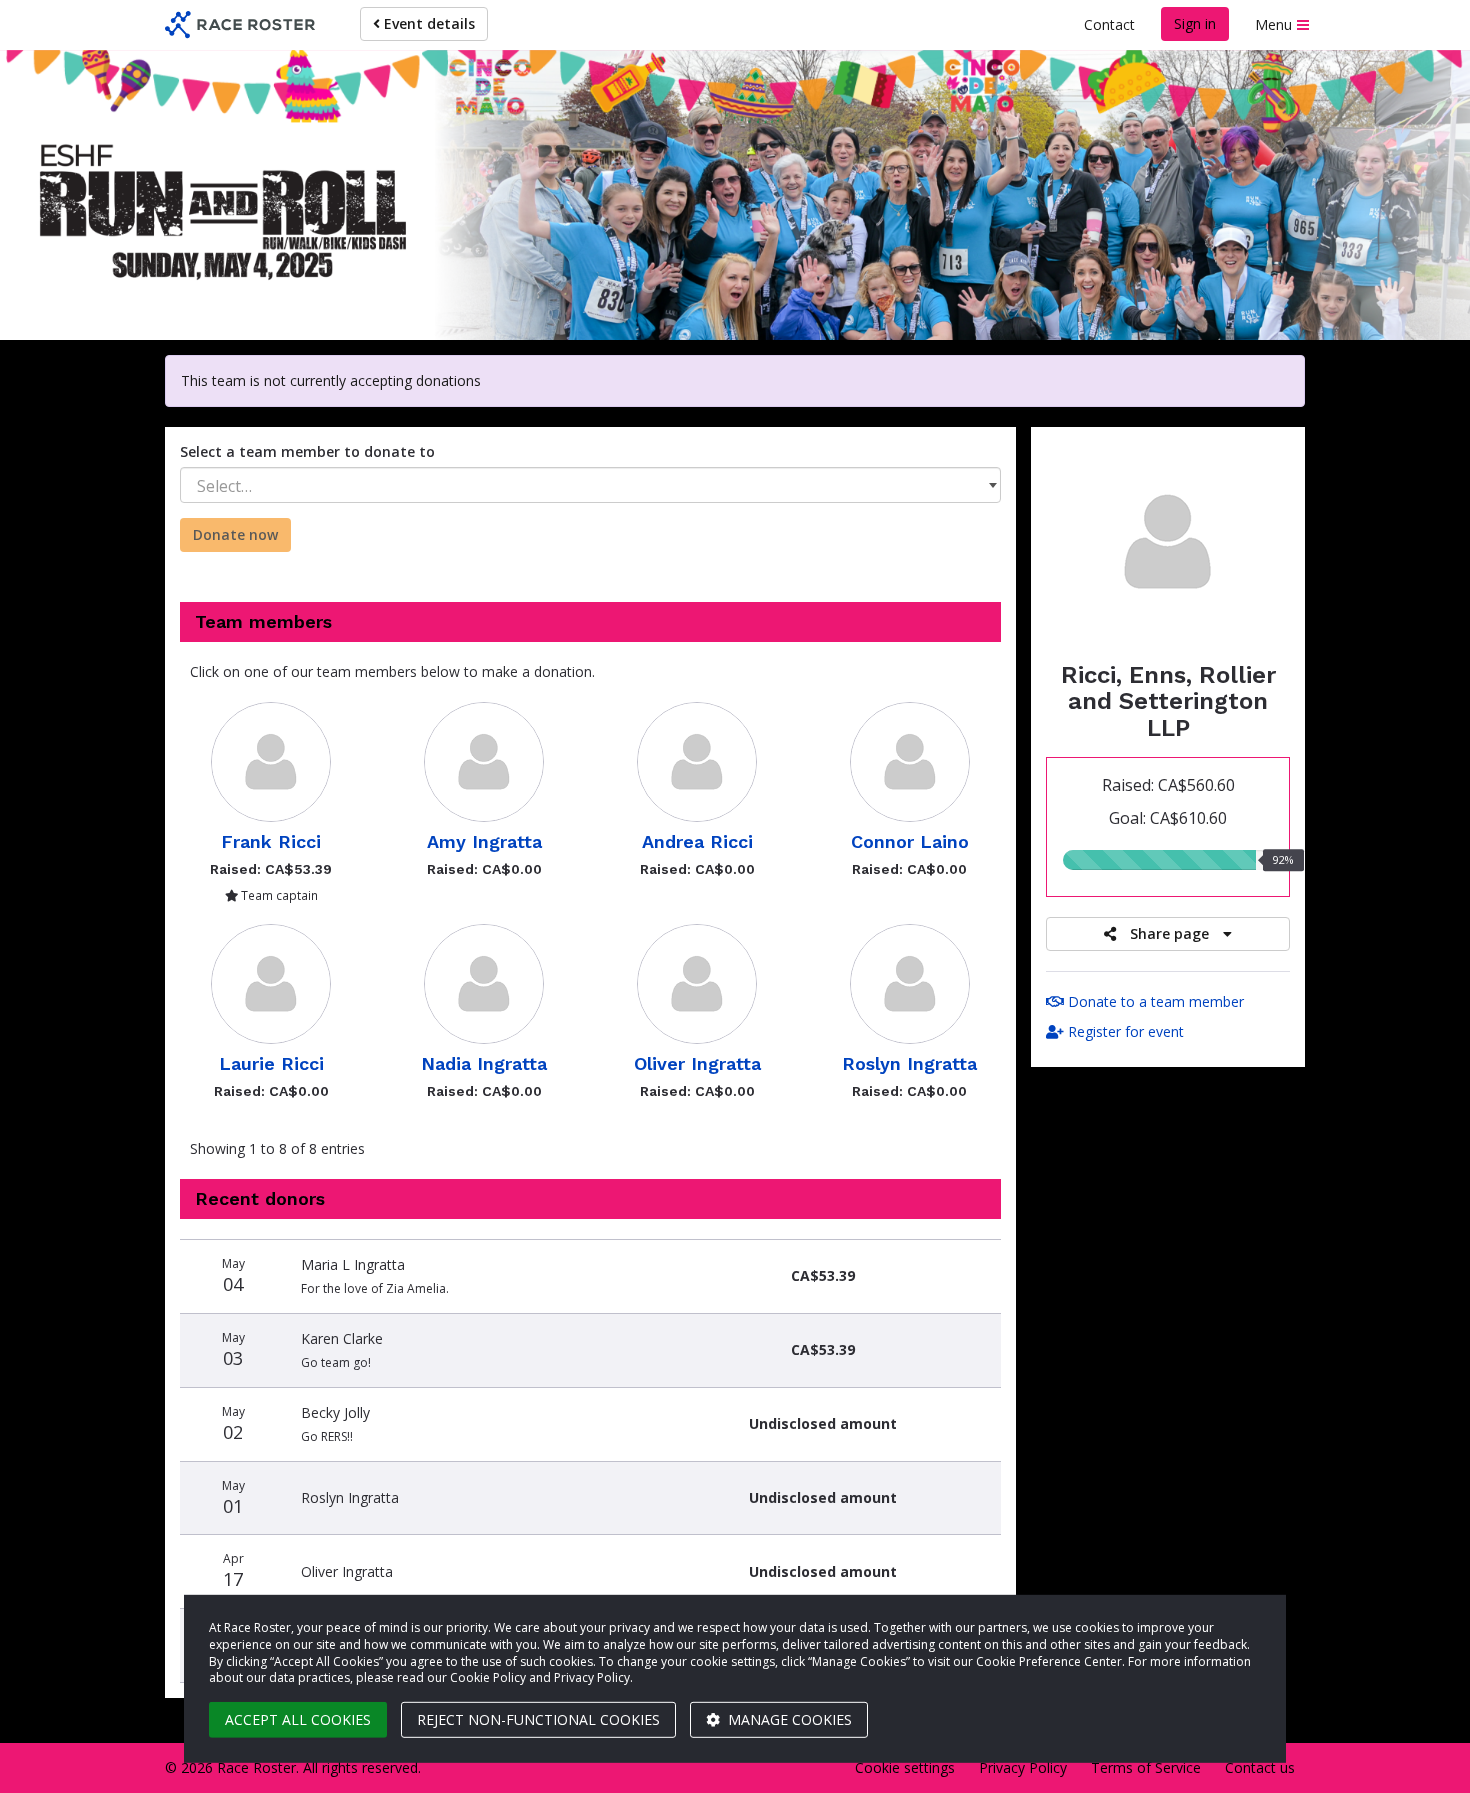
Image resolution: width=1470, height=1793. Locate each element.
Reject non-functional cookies (538, 1719)
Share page (1169, 933)
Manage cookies (788, 1719)
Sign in (1195, 23)
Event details (427, 23)
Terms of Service (1146, 1767)
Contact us (1260, 1767)
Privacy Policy (1023, 1767)
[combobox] (590, 485)
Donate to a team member (1154, 1001)
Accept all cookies (298, 1719)
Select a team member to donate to (307, 451)
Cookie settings (905, 1767)
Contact (1109, 24)
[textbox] (590, 486)
